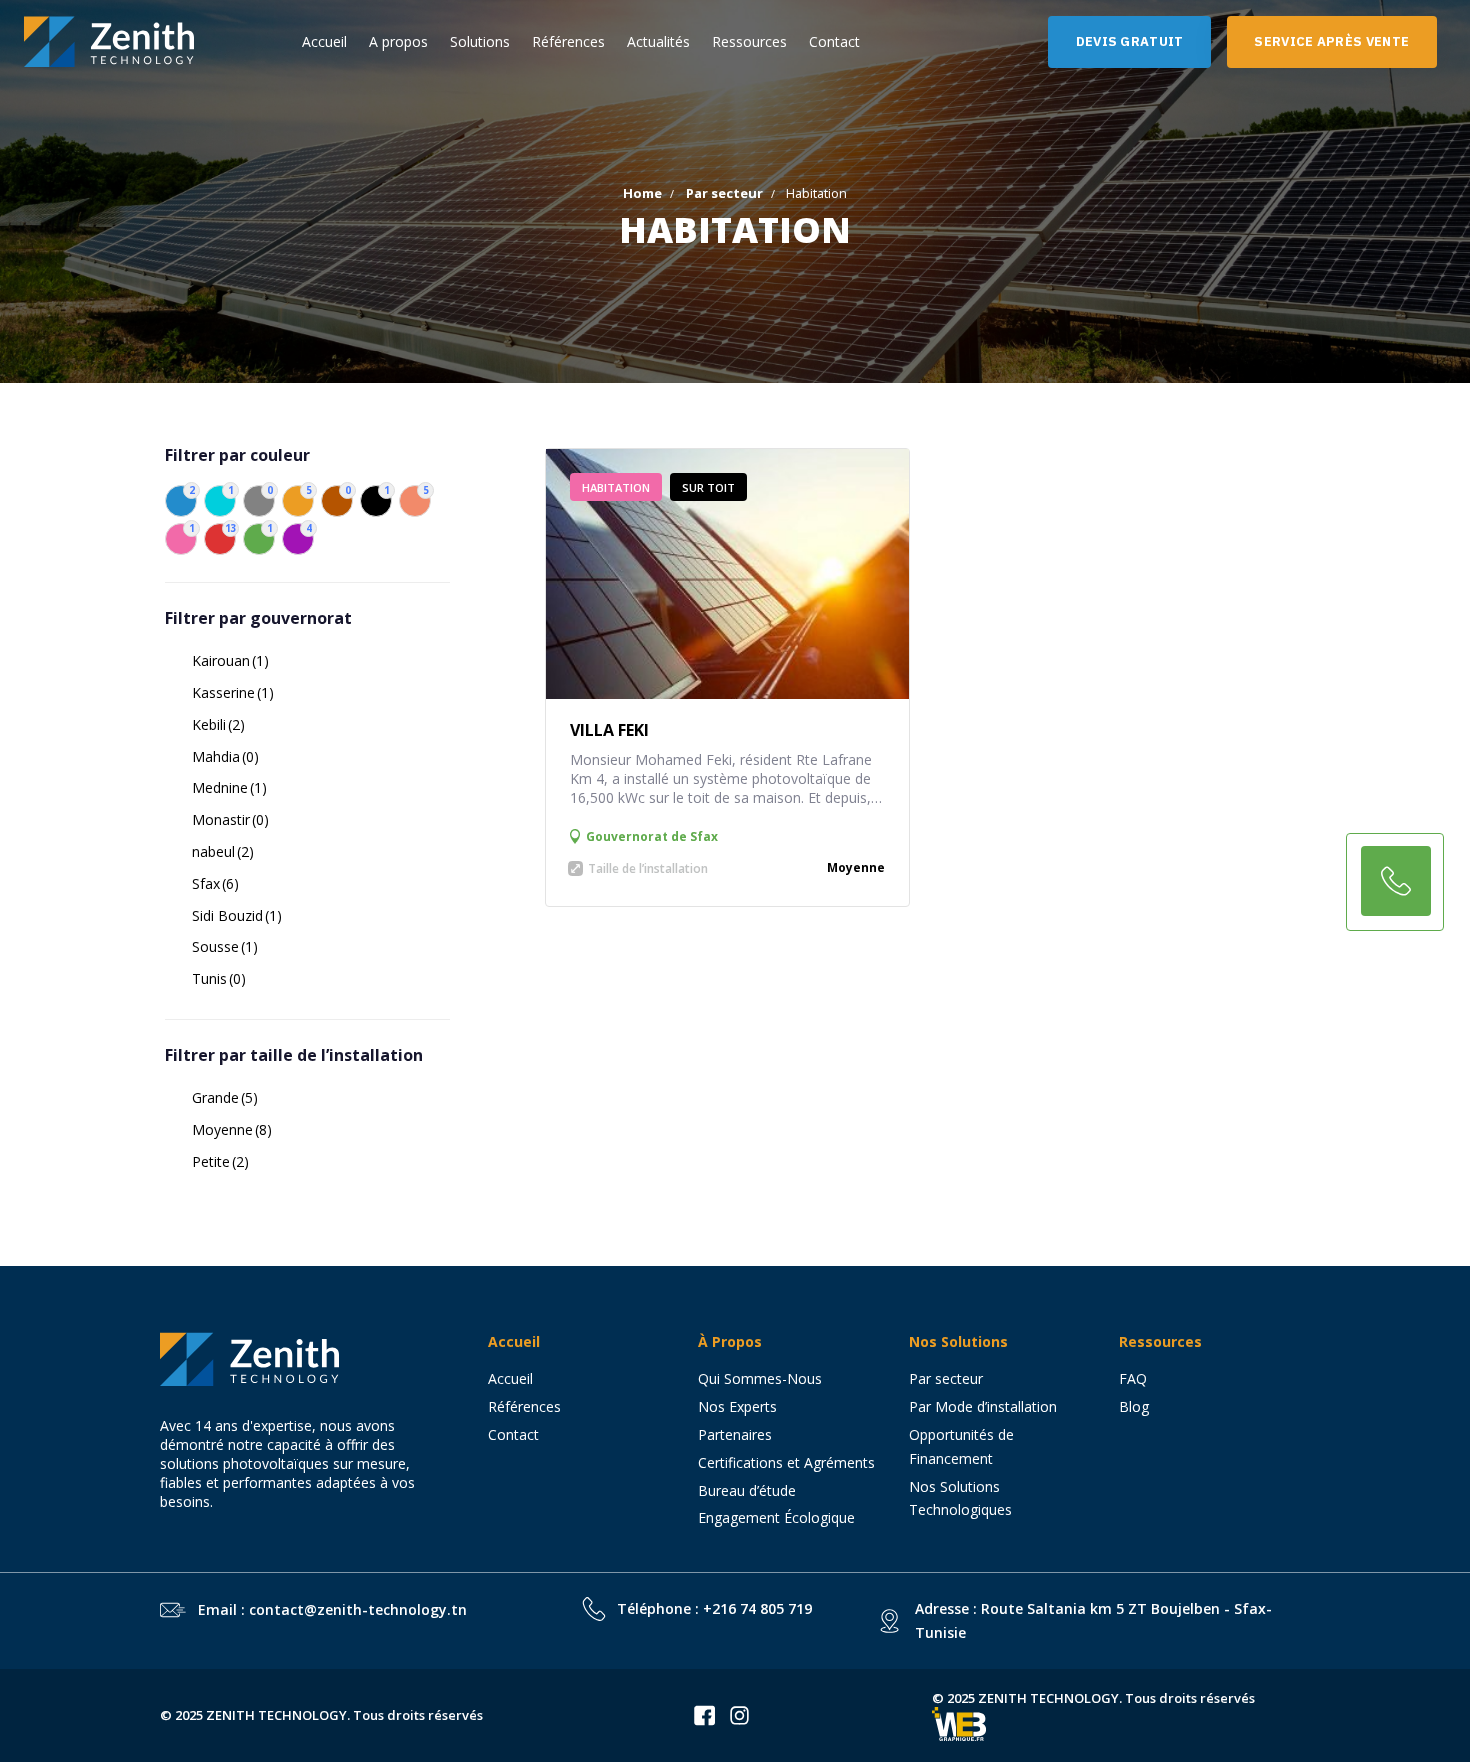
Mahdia (225, 756)
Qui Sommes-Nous (760, 1378)
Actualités (658, 41)
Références (568, 41)
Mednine (229, 787)
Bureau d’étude (747, 1490)
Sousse (225, 946)
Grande (225, 1097)
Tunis (219, 978)
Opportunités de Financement (961, 1446)
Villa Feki (609, 730)
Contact (834, 41)
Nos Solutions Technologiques (968, 1498)
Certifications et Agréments (786, 1462)
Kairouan (230, 660)
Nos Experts (737, 1406)
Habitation (616, 487)
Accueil (324, 41)
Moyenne (232, 1129)
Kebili (218, 724)
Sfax (215, 883)
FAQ (1133, 1378)
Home (642, 193)
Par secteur (724, 193)
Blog (1134, 1406)
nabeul (223, 851)
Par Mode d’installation (983, 1406)
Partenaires (735, 1434)
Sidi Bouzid (237, 915)
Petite (220, 1161)
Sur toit (708, 487)
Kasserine (233, 692)
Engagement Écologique (776, 1517)
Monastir (230, 819)
